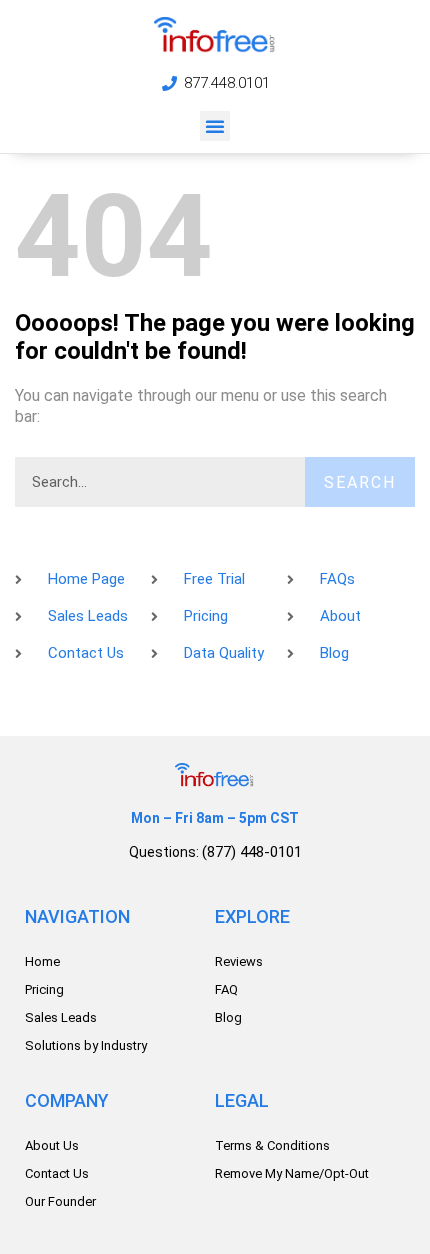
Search (360, 482)
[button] (215, 126)
